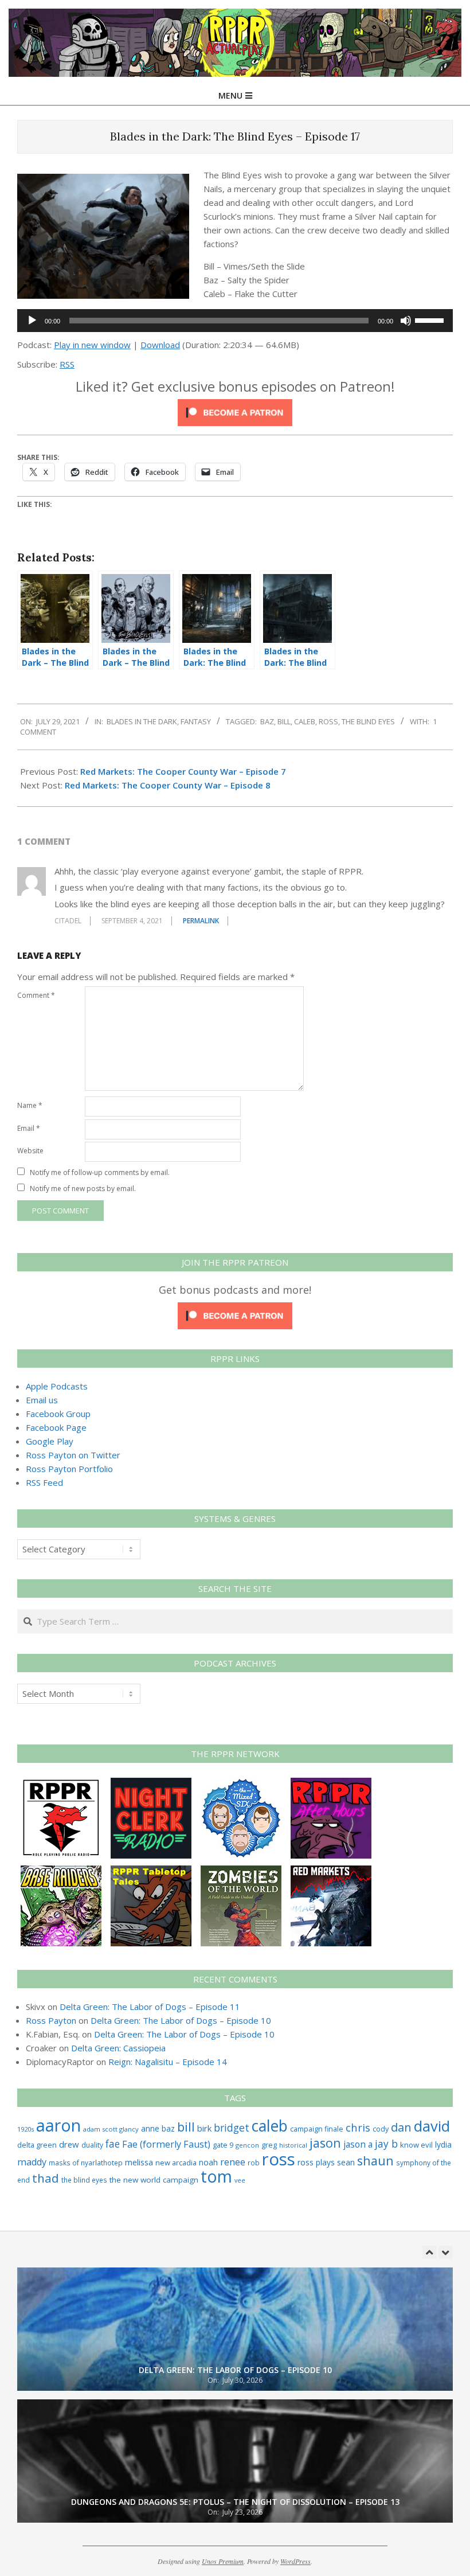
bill (284, 721)
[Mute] (406, 321)
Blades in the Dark (142, 721)
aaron (58, 2125)
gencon (247, 2145)
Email (29, 1128)
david (432, 2126)
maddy (32, 2162)
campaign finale (317, 2129)
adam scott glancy (111, 2129)
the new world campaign (154, 2180)
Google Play (50, 1441)
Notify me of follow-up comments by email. (100, 1172)
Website (30, 1151)
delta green (37, 2145)
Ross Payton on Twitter (73, 1455)
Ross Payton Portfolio (69, 1469)
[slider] (431, 319)
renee (233, 2162)
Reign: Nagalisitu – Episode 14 (168, 2062)
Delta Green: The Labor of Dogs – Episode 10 (181, 2020)
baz (267, 721)
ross (328, 721)
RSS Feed (44, 1482)
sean (346, 2162)
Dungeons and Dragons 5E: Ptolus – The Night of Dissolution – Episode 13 (235, 2370)
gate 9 (223, 2145)
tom (216, 2176)
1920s (26, 2129)
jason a (358, 2144)
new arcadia (176, 2163)
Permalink (201, 921)
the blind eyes (368, 721)
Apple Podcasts (57, 1386)
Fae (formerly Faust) (166, 2144)
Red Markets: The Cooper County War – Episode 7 (183, 771)
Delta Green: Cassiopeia (118, 2048)
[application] (235, 321)
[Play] (32, 321)
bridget (232, 2128)
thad (46, 2178)
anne (150, 2128)
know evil (416, 2145)
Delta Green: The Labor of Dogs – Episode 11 (150, 2007)
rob (254, 2163)
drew (69, 2144)
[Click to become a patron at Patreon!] (235, 406)
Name (30, 1105)
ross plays (316, 2162)
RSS (67, 364)
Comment (36, 995)
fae (113, 2144)
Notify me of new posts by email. (83, 1189)
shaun (375, 2161)
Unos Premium (223, 2561)
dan (401, 2127)
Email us (42, 1400)
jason (325, 2143)
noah (208, 2162)
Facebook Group (58, 1414)
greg (269, 2145)
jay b (386, 2144)
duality (92, 2145)
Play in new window (92, 345)
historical (293, 2145)
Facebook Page (56, 1427)
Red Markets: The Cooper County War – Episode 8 (168, 785)
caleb (305, 721)
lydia (443, 2144)
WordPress (295, 2561)
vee (240, 2180)
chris (358, 2127)
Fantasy (196, 721)
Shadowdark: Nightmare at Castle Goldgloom (235, 2502)
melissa (139, 2162)
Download (160, 345)
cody (381, 2129)
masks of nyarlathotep (86, 2163)
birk (204, 2128)
